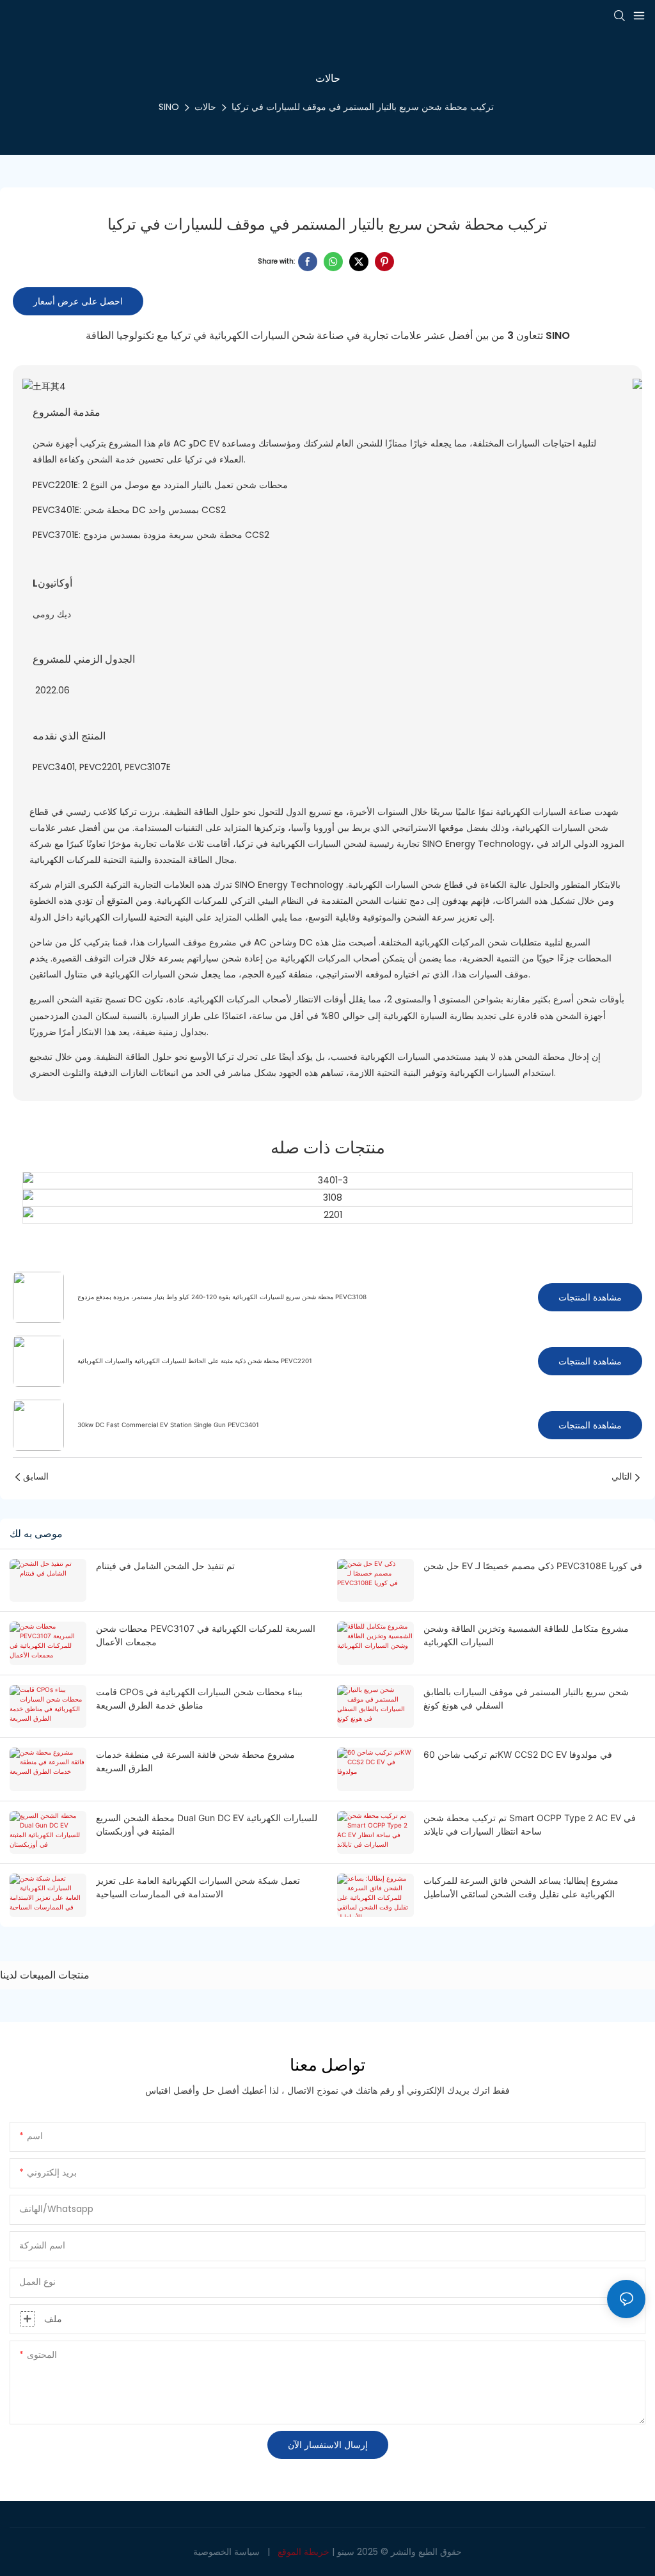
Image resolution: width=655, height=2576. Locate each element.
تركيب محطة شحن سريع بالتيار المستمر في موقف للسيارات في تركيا (363, 107)
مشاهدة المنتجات (590, 1297)
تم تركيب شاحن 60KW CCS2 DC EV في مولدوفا (518, 1754)
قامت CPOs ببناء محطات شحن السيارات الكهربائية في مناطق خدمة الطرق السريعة (199, 1698)
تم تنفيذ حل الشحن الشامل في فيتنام (165, 1566)
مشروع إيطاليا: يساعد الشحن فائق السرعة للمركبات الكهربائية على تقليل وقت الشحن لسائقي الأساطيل (521, 1887)
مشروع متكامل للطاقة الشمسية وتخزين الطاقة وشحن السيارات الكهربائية (526, 1635)
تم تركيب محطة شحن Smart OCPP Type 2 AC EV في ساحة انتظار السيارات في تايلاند (530, 1824)
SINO (169, 107)
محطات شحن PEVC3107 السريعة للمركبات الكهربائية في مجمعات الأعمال (206, 1635)
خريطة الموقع (304, 2552)
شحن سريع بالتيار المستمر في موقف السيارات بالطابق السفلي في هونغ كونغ (526, 1698)
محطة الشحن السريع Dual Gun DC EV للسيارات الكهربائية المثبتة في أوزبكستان (207, 1824)
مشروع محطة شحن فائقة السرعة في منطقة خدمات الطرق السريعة (195, 1761)
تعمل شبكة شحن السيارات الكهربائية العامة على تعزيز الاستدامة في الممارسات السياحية (198, 1887)
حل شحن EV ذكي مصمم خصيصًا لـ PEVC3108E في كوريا (533, 1566)
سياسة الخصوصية (226, 2552)
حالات (205, 107)
